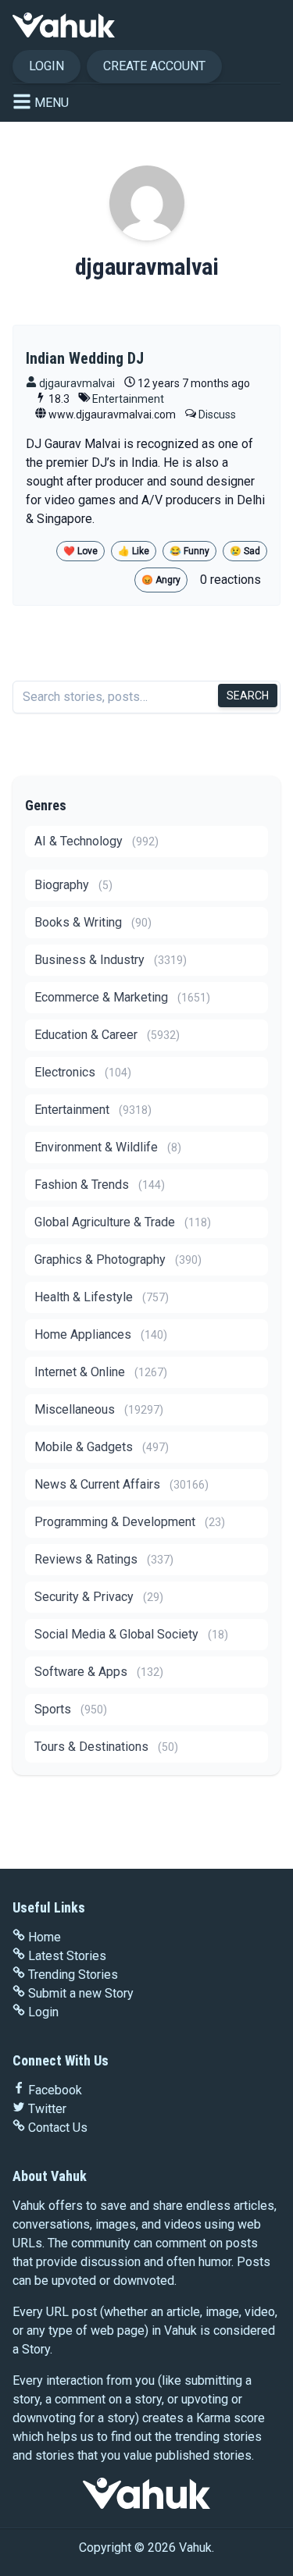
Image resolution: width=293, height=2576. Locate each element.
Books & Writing (93, 922)
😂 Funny (189, 551)
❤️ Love (80, 551)
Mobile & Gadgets (102, 1447)
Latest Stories (67, 1956)
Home (45, 1937)
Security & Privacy (99, 1597)
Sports (71, 1709)
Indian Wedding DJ (85, 358)
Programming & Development (130, 1522)
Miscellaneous (99, 1409)
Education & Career (107, 1035)
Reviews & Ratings (104, 1559)
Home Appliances (101, 1334)
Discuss (217, 415)
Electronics (83, 1072)
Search (248, 696)
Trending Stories (73, 1975)
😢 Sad (245, 551)
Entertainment (128, 399)
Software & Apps (99, 1672)
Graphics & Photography (118, 1260)
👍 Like (134, 551)
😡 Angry (161, 580)
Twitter (47, 2109)
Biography (73, 885)
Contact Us (58, 2128)
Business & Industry (111, 960)
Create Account (154, 66)
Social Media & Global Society (131, 1634)
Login (46, 66)
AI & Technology (96, 841)
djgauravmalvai (76, 383)
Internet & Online (101, 1372)
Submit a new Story (81, 1993)
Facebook (55, 2090)
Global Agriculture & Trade (123, 1222)
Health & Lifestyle (102, 1297)
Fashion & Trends (100, 1185)
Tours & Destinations (106, 1747)
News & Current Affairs (121, 1484)
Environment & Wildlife (108, 1147)
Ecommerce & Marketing (122, 997)
